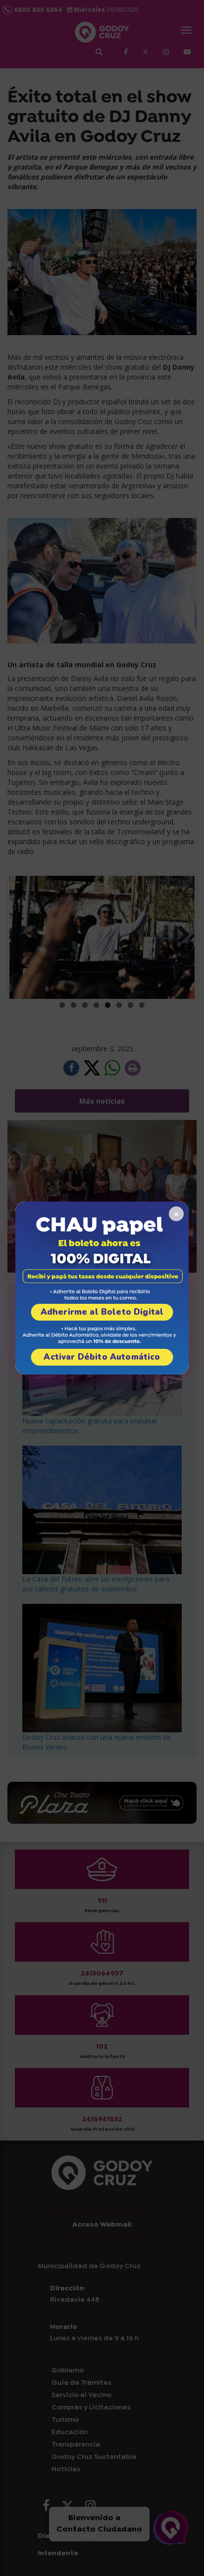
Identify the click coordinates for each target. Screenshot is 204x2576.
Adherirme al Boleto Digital (102, 1312)
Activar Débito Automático (102, 1357)
